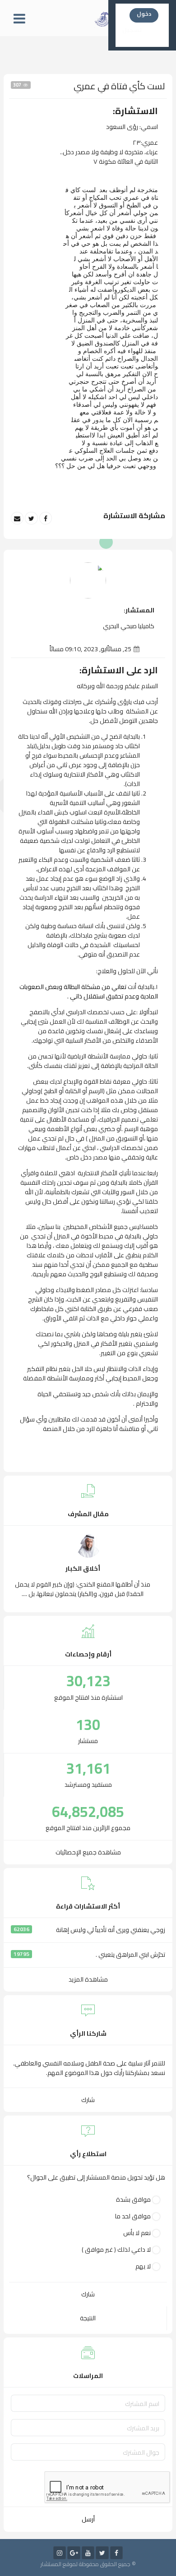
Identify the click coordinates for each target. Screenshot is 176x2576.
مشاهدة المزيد (88, 1979)
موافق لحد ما (133, 2216)
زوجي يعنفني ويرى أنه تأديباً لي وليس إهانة (111, 1930)
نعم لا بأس (137, 2233)
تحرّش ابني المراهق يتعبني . (130, 1955)
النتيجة (88, 2318)
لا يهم (143, 2266)
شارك (88, 2100)
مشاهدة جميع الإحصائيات (88, 1852)
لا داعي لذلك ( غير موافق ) (116, 2250)
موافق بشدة (133, 2200)
